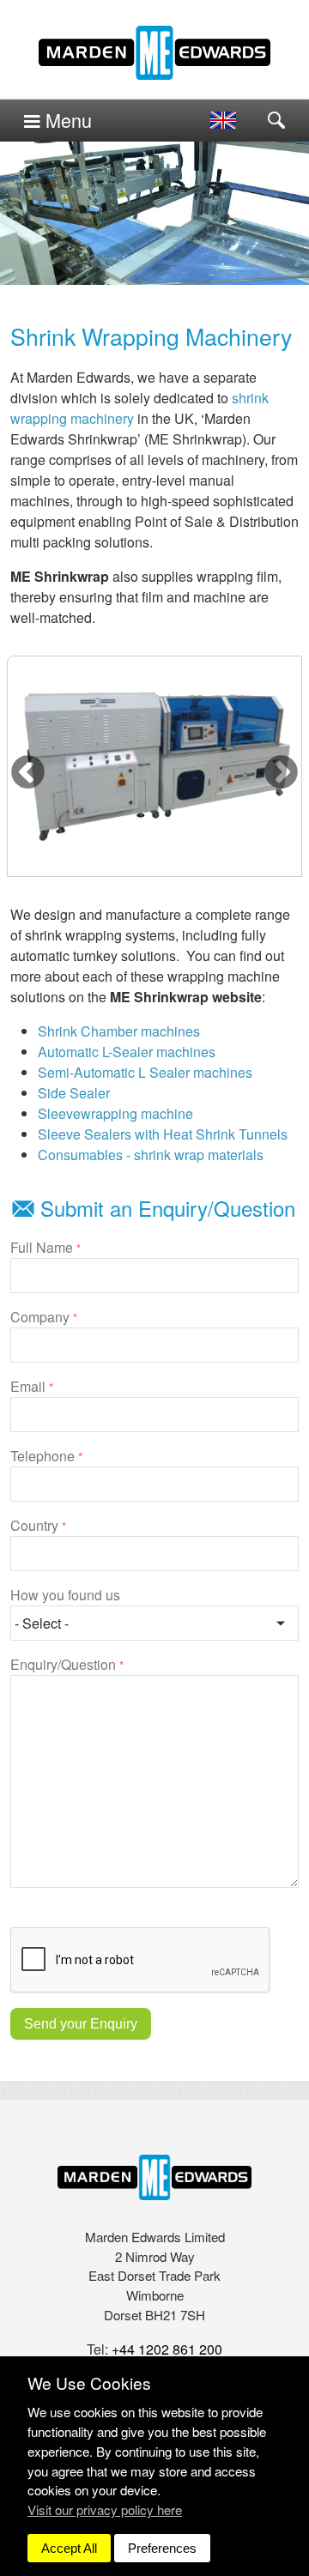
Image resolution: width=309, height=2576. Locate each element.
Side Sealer (74, 1093)
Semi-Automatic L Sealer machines (145, 1072)
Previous (28, 773)
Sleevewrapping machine (115, 1113)
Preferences (162, 2548)
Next (281, 773)
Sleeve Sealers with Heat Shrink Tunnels (163, 1134)
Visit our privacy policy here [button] (105, 2509)
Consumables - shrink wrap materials (151, 1155)
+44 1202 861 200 (167, 2349)
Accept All (69, 2548)
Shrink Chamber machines (119, 1031)
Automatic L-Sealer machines (127, 1052)
